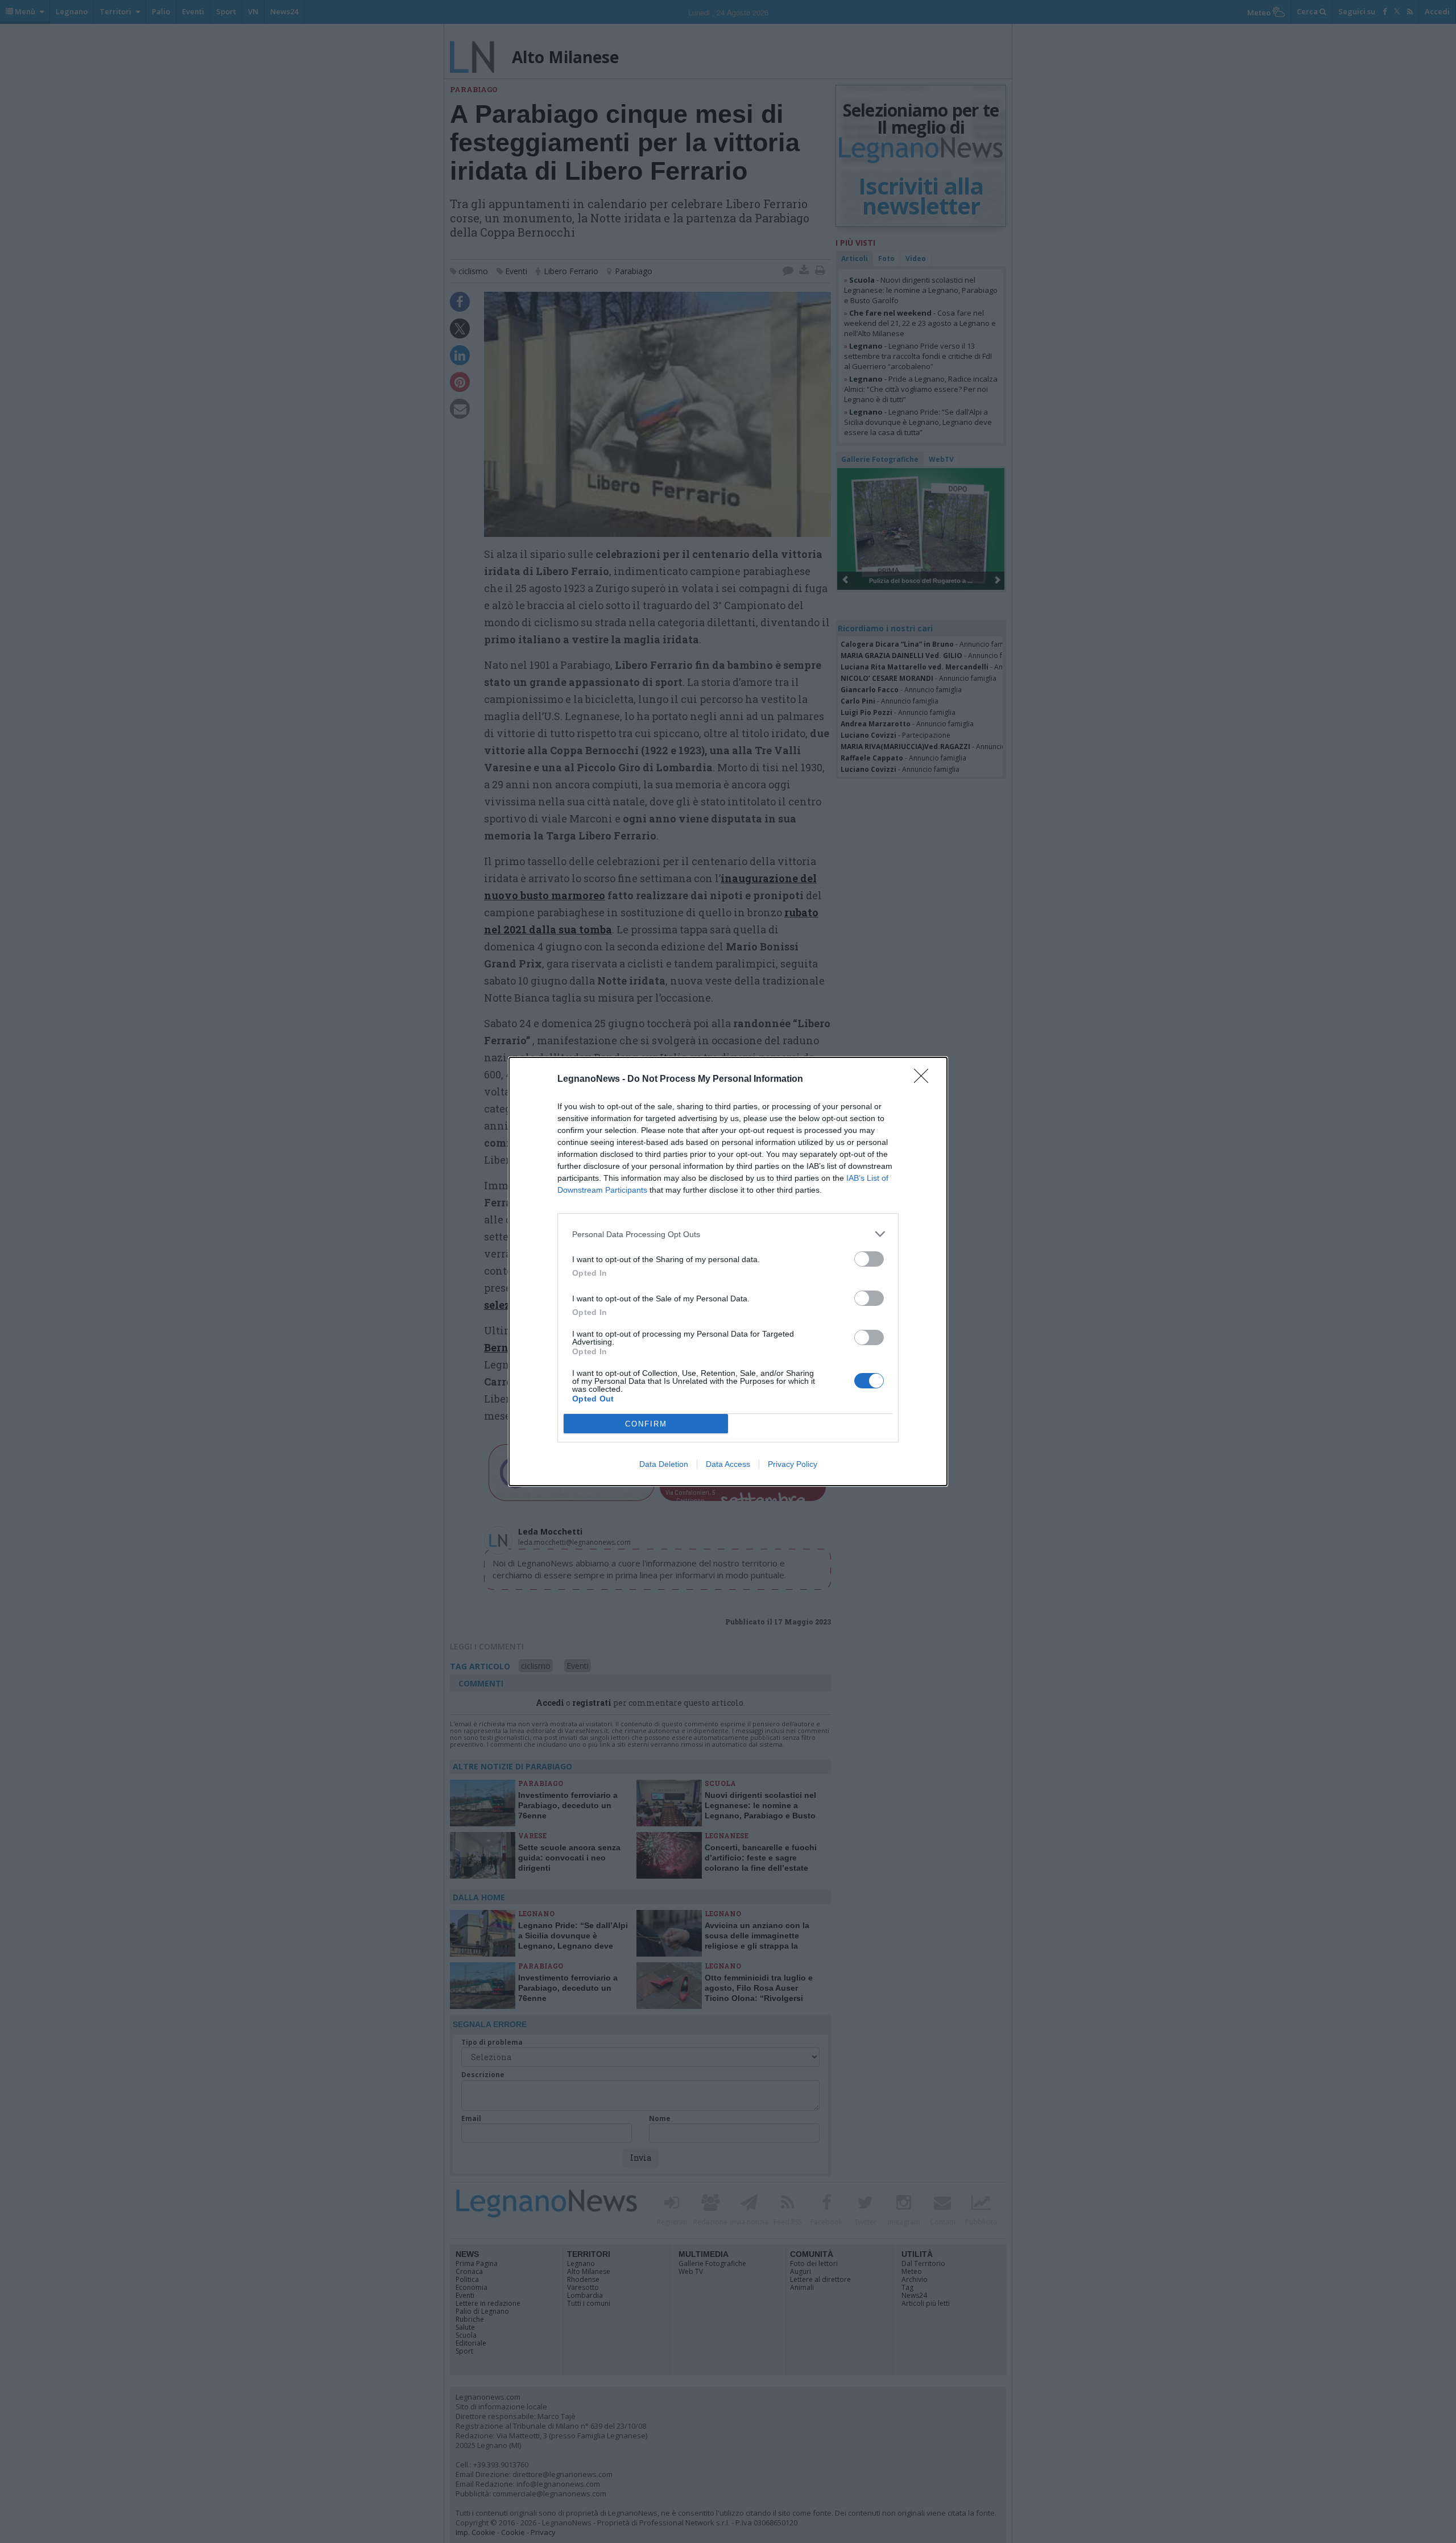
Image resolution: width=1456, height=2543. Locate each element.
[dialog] (728, 1271)
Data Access (728, 1464)
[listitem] (728, 1234)
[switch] (869, 1259)
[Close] (925, 1080)
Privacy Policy (793, 1464)
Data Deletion (664, 1464)
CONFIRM (646, 1424)
